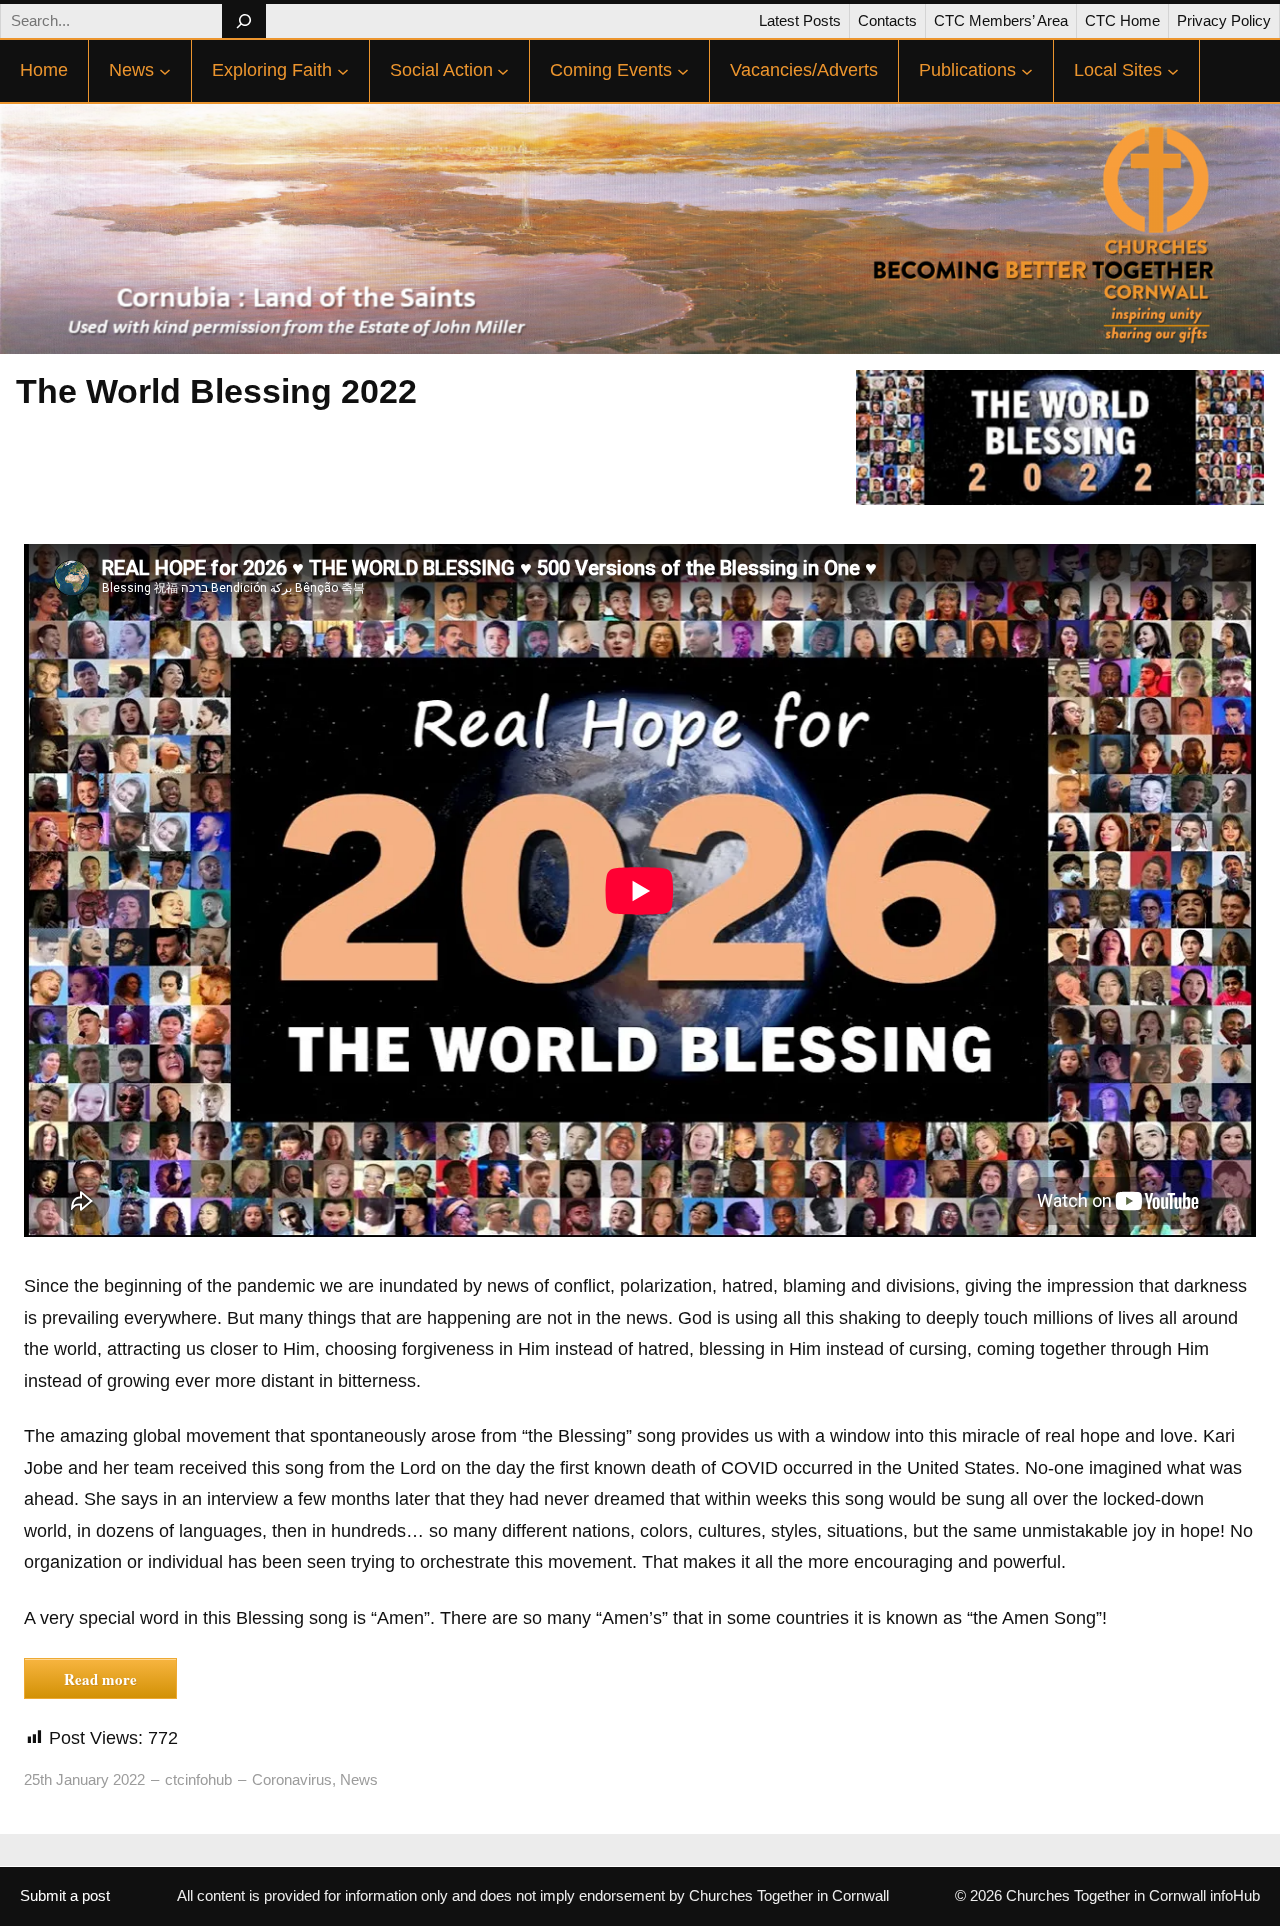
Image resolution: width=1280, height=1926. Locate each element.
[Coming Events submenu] (683, 71)
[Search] (243, 21)
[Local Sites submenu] (1173, 71)
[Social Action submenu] (503, 71)
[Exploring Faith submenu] (343, 71)
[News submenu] (165, 71)
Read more (100, 1679)
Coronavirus (292, 1779)
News (359, 1779)
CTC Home (1122, 20)
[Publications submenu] (1027, 71)
